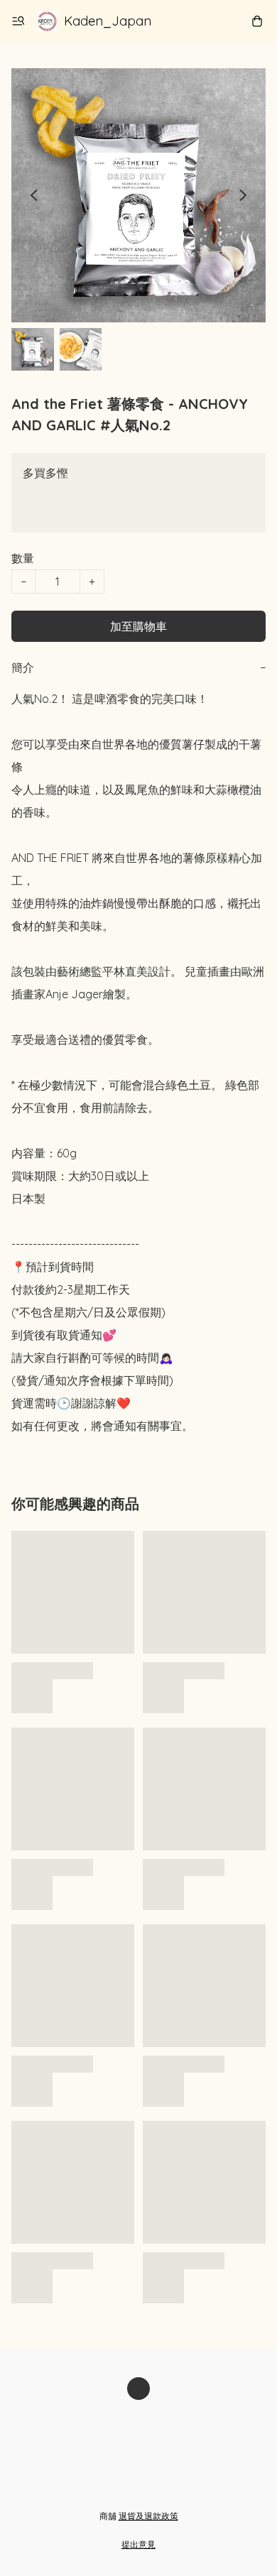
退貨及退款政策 (148, 2516)
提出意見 (138, 2544)
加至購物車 (138, 626)
